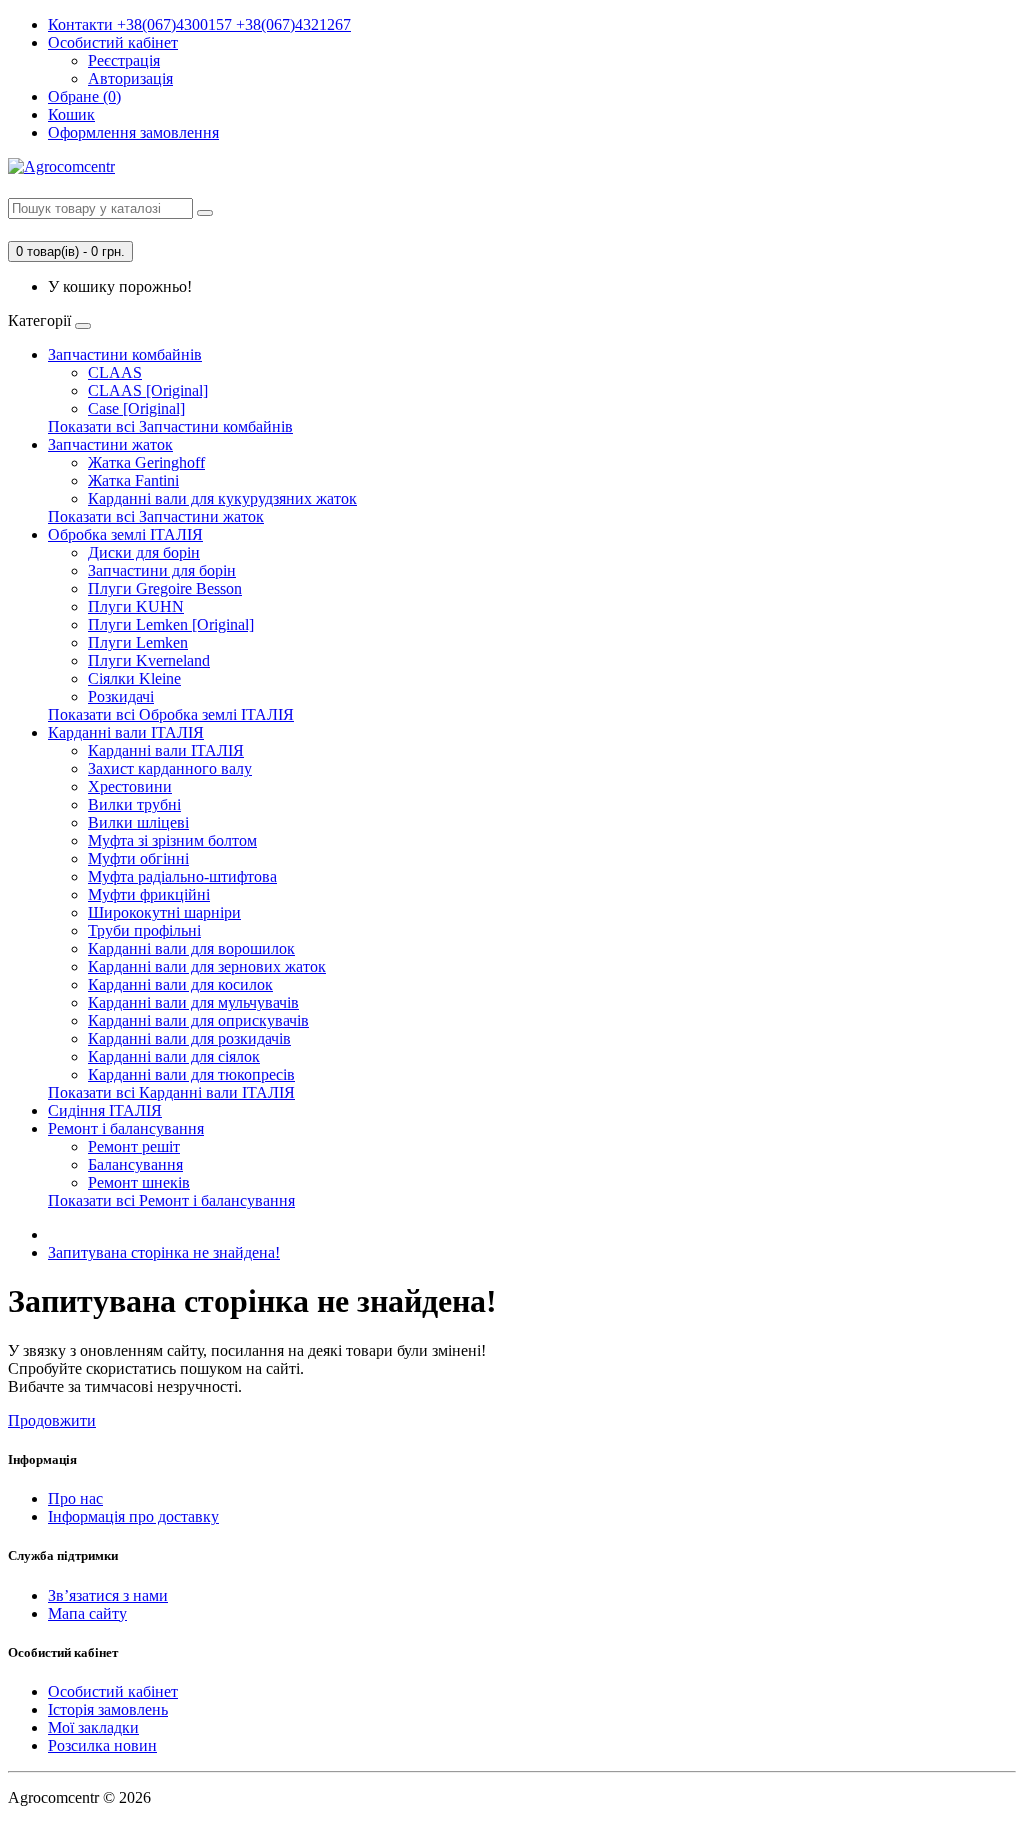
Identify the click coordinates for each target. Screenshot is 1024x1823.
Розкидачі (121, 696)
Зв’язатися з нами (108, 1595)
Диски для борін (144, 552)
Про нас (75, 1498)
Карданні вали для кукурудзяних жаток (222, 498)
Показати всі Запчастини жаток (156, 516)
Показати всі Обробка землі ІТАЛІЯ (171, 714)
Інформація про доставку (133, 1516)
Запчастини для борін (162, 570)
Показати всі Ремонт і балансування (171, 1200)
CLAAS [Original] (148, 390)
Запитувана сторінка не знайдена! (164, 1252)
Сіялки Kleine (134, 678)
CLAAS (115, 372)
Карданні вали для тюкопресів (191, 1074)
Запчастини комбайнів (125, 354)
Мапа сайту (87, 1613)
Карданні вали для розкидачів (189, 1038)
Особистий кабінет (113, 1691)
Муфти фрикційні (149, 894)
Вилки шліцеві (138, 822)
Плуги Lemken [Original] (171, 624)
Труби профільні (144, 930)
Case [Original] (136, 408)
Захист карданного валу (170, 768)
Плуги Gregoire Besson (165, 588)
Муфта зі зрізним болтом (172, 840)
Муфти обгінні (138, 858)
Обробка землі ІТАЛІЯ (125, 534)
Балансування (135, 1164)
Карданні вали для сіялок (174, 1056)
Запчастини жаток (110, 444)
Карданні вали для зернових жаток (207, 966)
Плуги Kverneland (149, 660)
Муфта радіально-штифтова (182, 876)
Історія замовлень (108, 1709)
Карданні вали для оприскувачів (198, 1020)
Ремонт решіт (134, 1146)
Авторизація (130, 78)
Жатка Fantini (133, 480)
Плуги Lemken (138, 642)
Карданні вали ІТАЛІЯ (126, 732)
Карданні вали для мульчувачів (193, 1002)
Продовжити (52, 1420)
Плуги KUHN (136, 606)
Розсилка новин (102, 1745)
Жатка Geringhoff (146, 462)
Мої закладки (93, 1727)
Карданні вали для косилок (180, 984)
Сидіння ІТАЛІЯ (105, 1110)
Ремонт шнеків (139, 1182)
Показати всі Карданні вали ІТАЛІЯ (171, 1092)
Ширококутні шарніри (164, 912)
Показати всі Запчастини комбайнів (170, 426)
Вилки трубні (134, 804)
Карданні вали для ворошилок (191, 948)
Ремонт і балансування (126, 1128)
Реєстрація (124, 60)
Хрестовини (130, 786)
